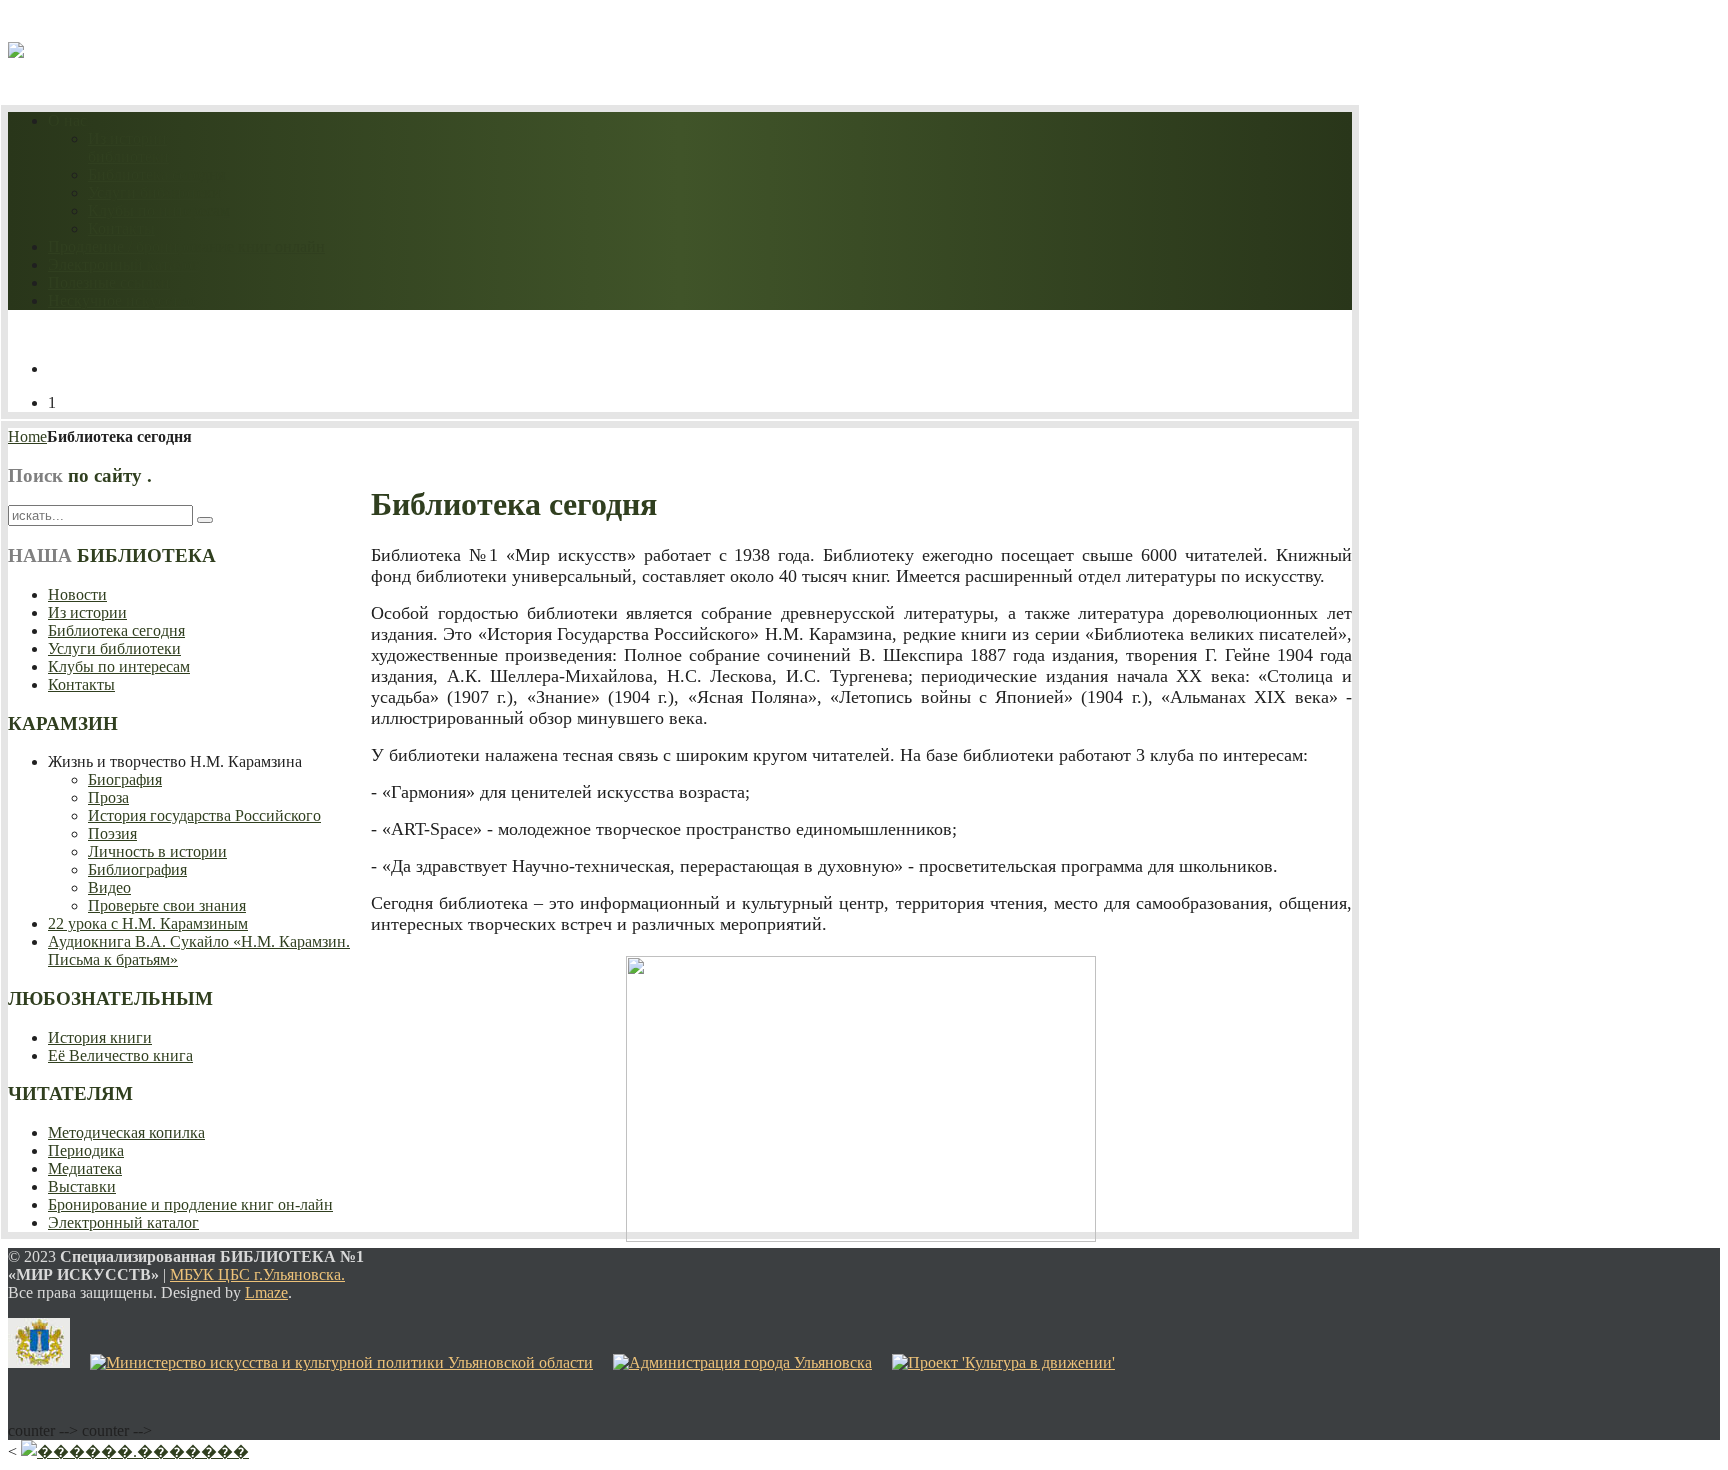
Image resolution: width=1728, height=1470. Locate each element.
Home (27, 436)
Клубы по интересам (159, 210)
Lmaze (266, 1292)
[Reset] (205, 520)
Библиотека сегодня (156, 174)
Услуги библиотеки (154, 192)
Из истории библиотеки (128, 147)
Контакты (121, 228)
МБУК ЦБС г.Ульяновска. (257, 1274)
